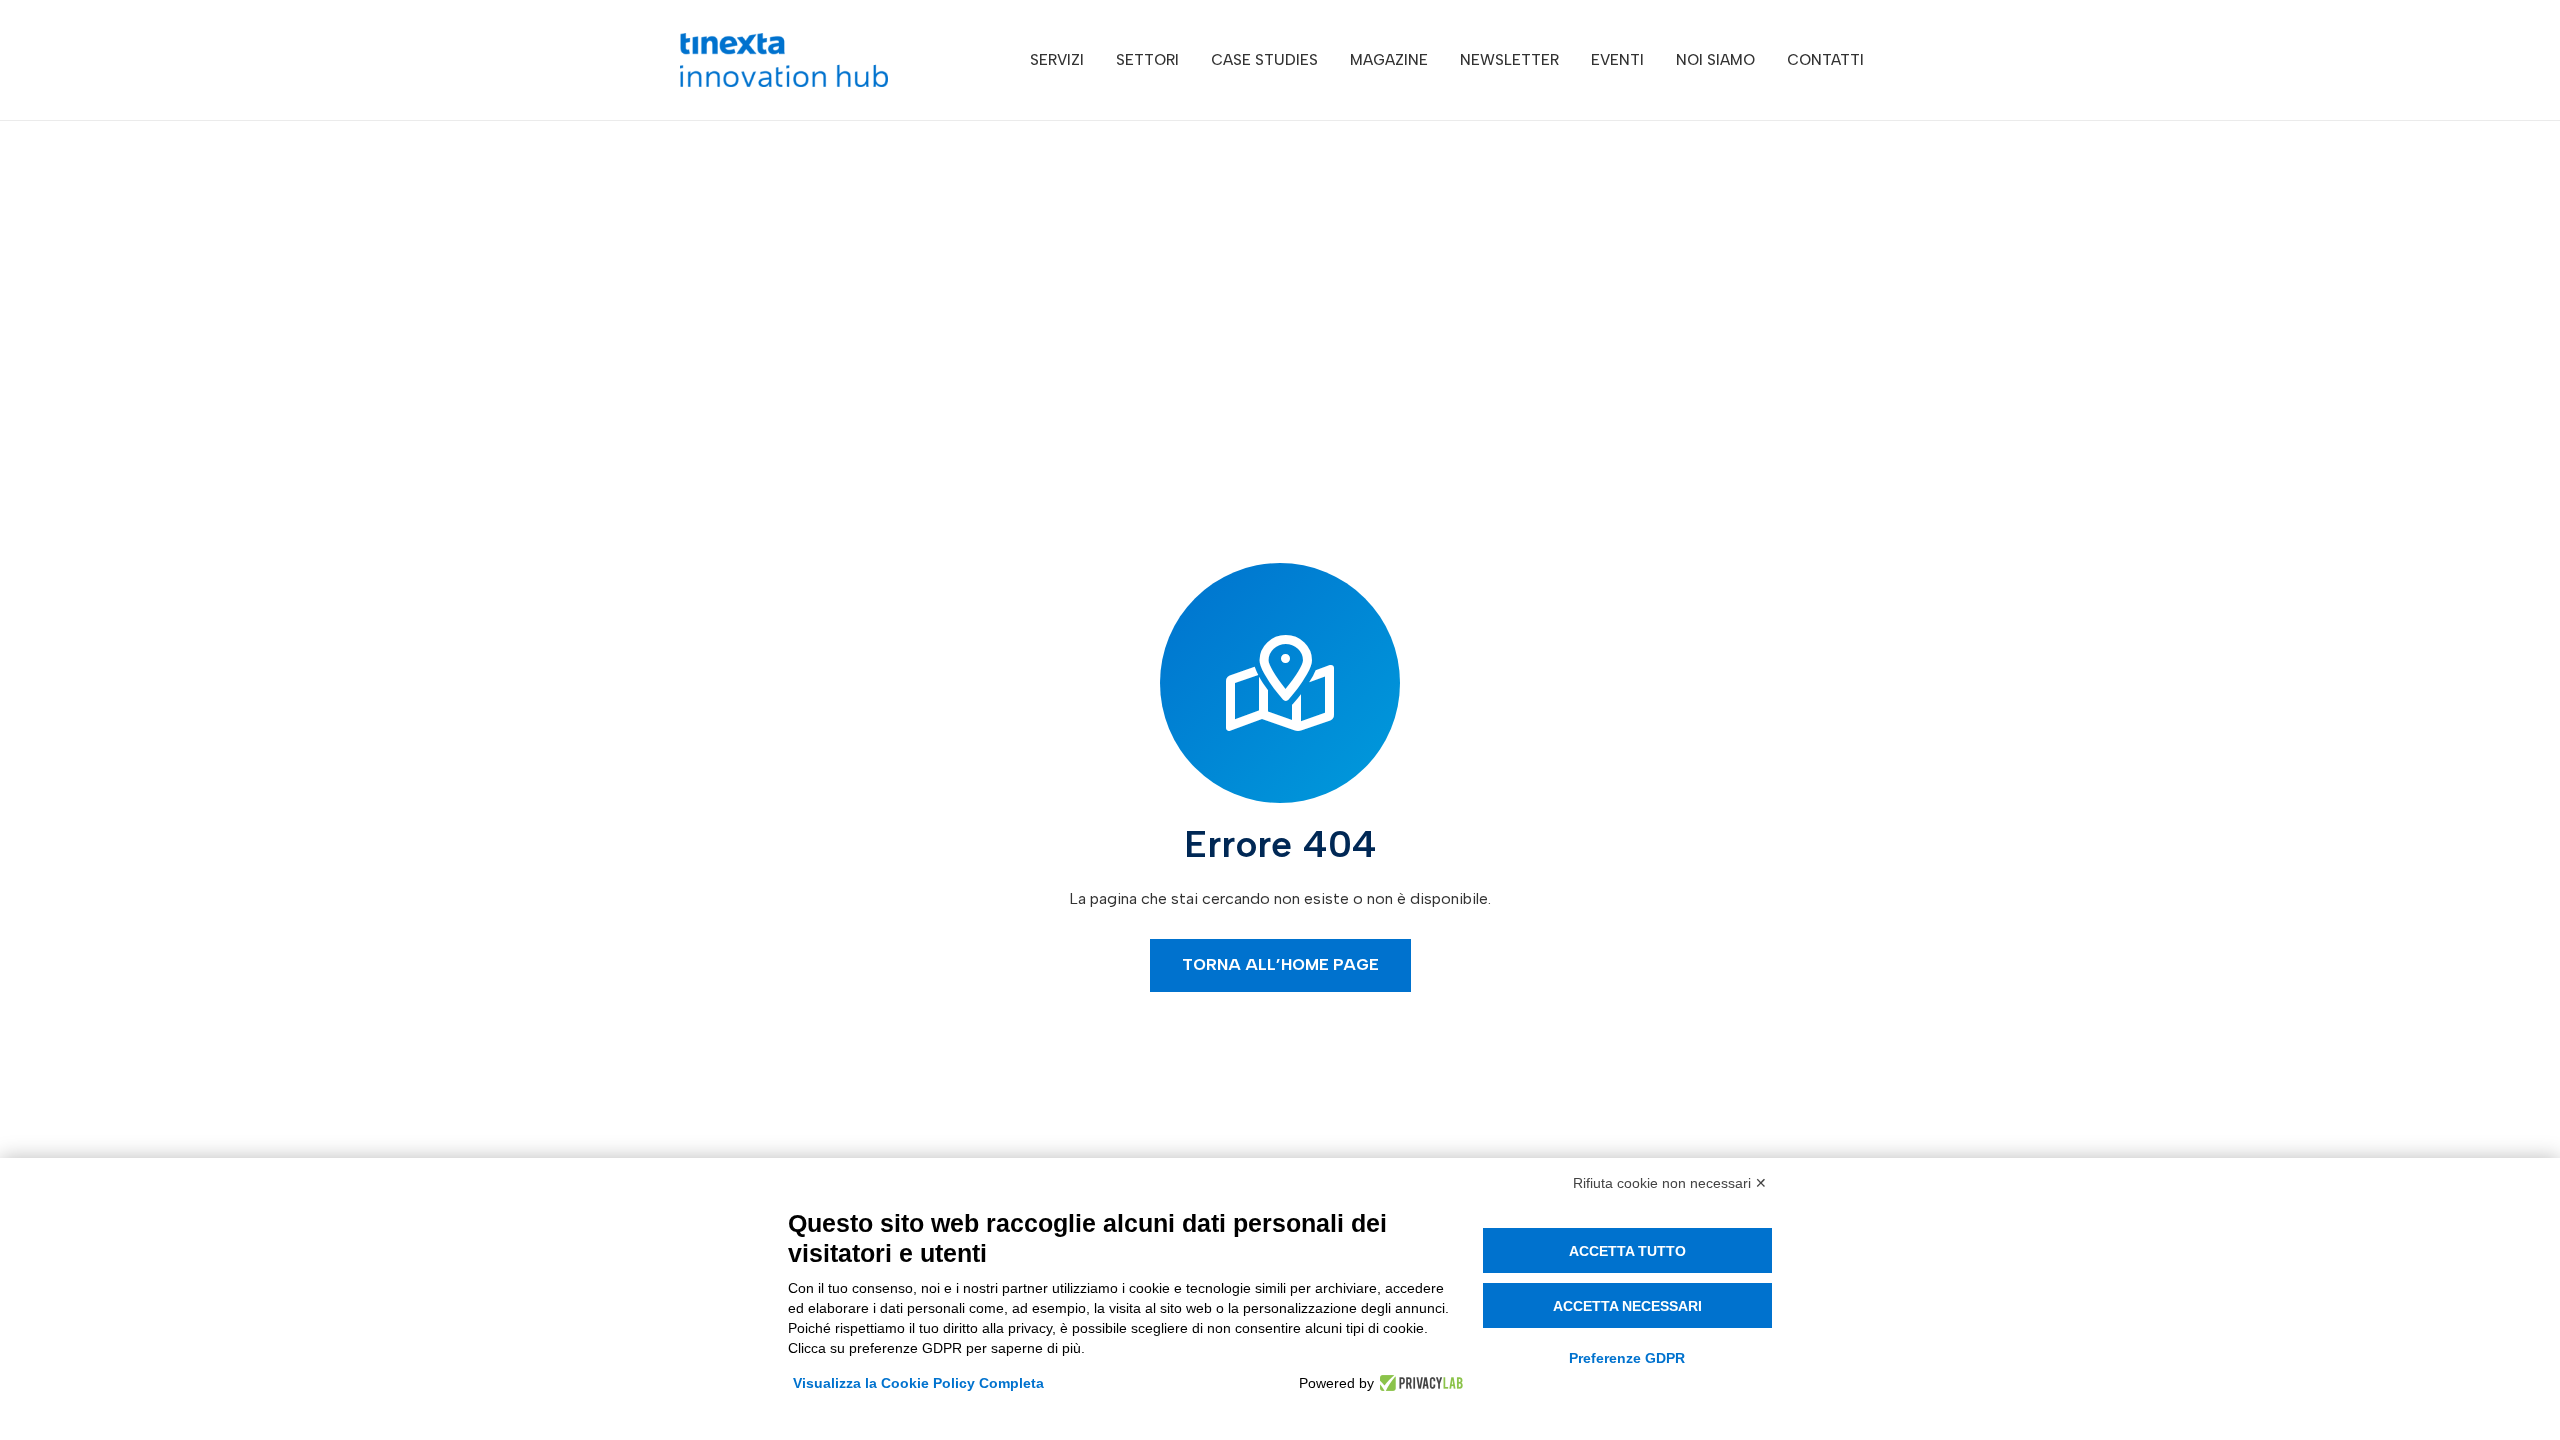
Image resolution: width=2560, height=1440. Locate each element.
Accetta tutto (1627, 1251)
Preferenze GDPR (1627, 1358)
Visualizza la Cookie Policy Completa (918, 1383)
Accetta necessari (1627, 1306)
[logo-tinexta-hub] (784, 60)
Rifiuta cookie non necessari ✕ (1670, 1183)
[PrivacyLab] (1418, 1383)
